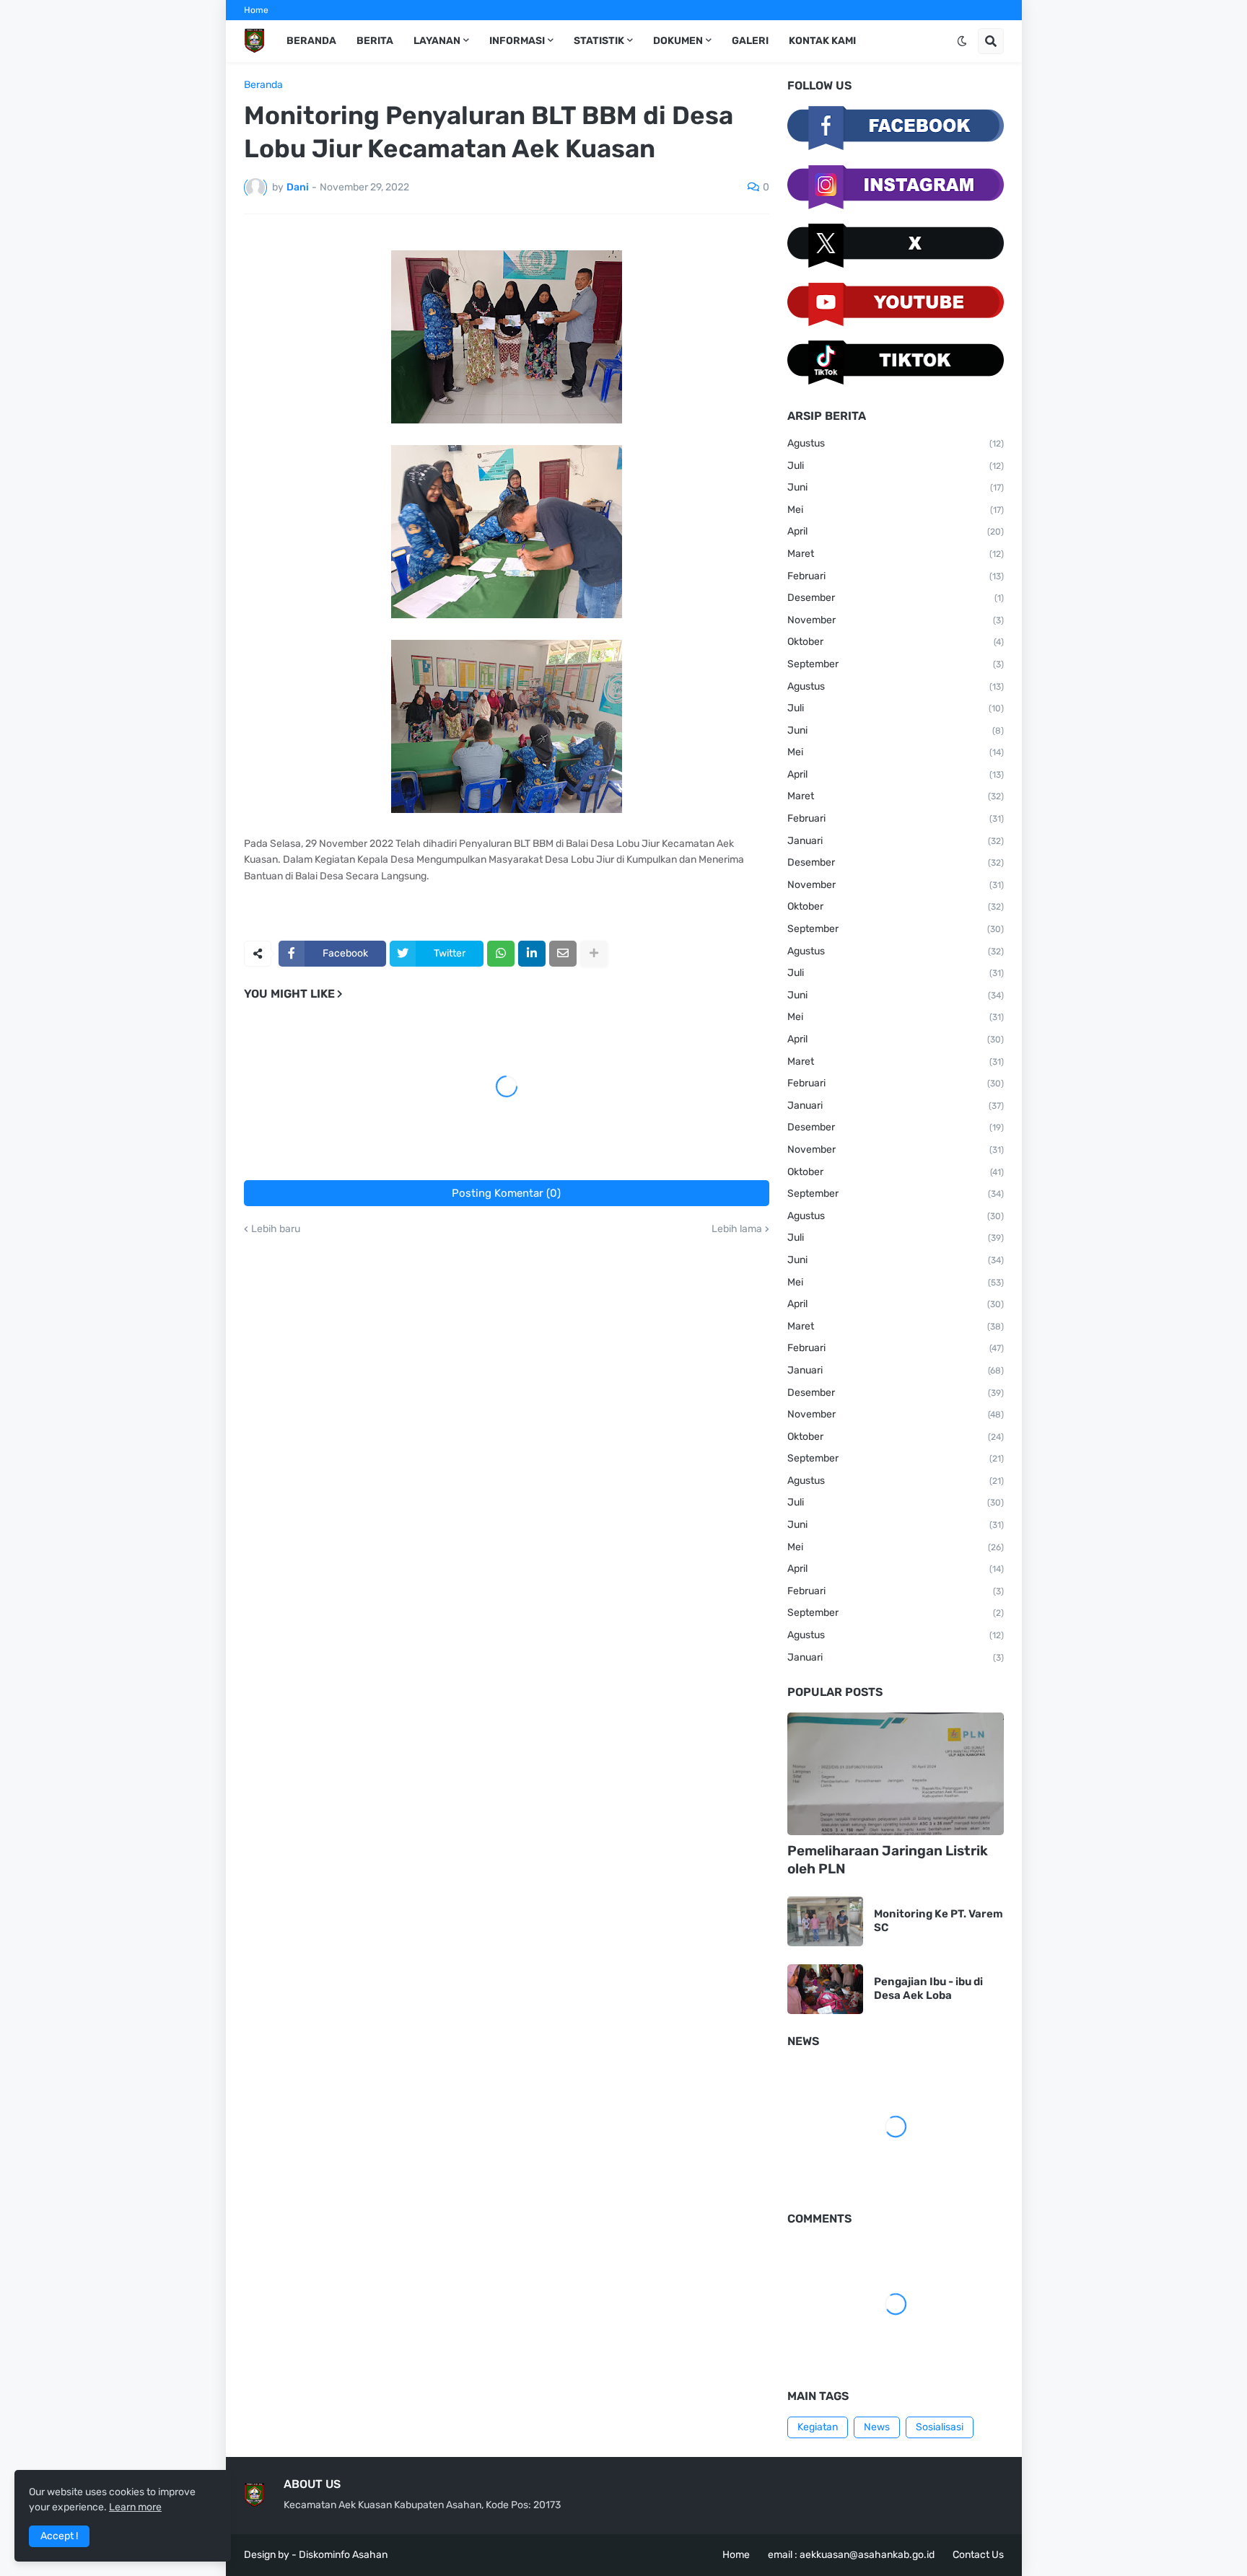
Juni (896, 487)
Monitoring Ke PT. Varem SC (938, 1921)
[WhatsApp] (501, 954)
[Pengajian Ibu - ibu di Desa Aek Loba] (825, 1989)
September (896, 664)
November (896, 620)
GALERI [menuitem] (750, 41)
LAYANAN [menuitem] (437, 41)
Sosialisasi (940, 2427)
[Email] (563, 954)
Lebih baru (276, 1229)
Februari (896, 576)
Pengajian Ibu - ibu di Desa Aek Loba (928, 1989)
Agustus (896, 443)
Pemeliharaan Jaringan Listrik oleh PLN (888, 1860)
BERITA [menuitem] (375, 41)
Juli (896, 466)
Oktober (896, 642)
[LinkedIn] (532, 954)
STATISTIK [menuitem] (599, 41)
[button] (962, 41)
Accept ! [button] (59, 2536)
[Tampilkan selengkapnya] (594, 954)
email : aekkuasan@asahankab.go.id (851, 2555)
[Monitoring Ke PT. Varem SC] (825, 1921)
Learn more (135, 2507)
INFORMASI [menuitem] (517, 41)
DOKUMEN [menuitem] (678, 41)
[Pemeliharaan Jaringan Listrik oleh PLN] (896, 1774)
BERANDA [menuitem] (311, 41)
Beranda (263, 85)
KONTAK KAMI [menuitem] (822, 41)
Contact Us (978, 2555)
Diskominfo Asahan (343, 2555)
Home (256, 10)
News (877, 2427)
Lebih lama (737, 1229)
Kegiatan (818, 2427)
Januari (896, 841)
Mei (896, 510)
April (896, 531)
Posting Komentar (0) (506, 1193)
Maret (896, 554)
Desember (896, 598)
